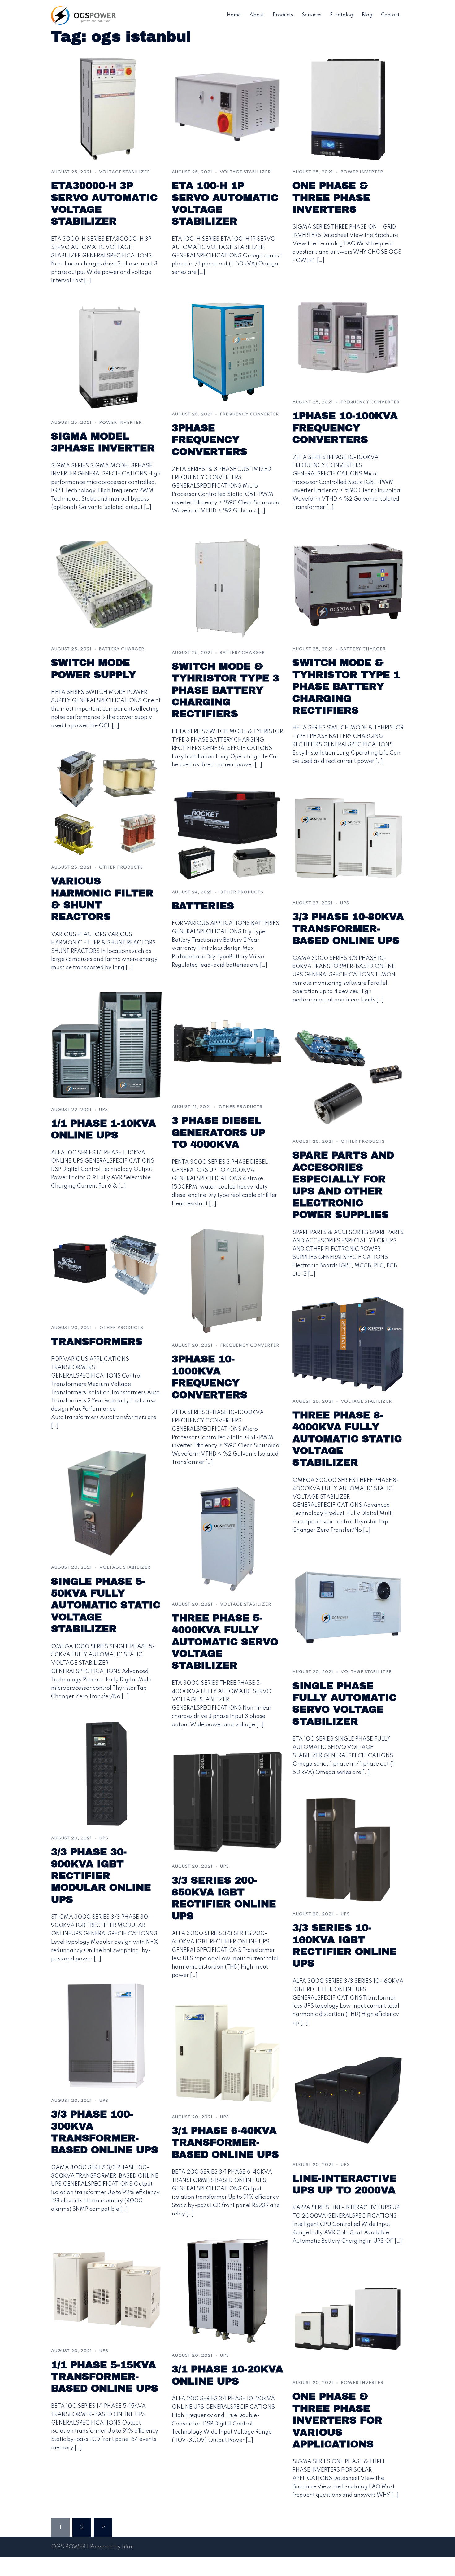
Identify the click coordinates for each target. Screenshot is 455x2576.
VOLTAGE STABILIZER (125, 172)
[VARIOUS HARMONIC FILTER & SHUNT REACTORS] (107, 803)
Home (234, 15)
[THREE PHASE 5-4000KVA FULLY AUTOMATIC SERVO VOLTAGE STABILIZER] (227, 1539)
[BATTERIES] (227, 835)
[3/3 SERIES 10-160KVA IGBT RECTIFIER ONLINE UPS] (348, 1849)
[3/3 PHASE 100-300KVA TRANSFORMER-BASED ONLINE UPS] (107, 2036)
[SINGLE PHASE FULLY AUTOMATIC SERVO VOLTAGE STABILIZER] (348, 1607)
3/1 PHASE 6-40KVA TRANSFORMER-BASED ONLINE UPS (225, 2143)
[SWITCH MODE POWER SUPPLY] (107, 584)
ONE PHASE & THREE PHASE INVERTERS (331, 198)
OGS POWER (68, 2547)
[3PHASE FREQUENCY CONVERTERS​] (227, 349)
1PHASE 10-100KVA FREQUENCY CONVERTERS (345, 428)
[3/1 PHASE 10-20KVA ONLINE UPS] (227, 2291)
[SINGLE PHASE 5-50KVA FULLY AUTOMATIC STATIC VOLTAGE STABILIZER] (107, 1503)
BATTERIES (203, 906)
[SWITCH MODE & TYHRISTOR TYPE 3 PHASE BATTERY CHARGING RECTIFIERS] (227, 588)
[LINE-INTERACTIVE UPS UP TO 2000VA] (348, 2100)
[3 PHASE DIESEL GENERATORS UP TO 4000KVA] (227, 1042)
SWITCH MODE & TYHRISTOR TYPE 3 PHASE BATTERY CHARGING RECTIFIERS (225, 690)
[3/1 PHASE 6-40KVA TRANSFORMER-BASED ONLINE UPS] (227, 2052)
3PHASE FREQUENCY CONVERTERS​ (210, 440)
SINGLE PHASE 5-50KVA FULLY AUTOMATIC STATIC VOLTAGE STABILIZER (106, 1605)
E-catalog (342, 15)
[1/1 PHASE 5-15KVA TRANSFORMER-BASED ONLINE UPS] (107, 2286)
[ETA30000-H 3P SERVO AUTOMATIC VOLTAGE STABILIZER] (107, 107)
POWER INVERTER (362, 172)
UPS (345, 903)
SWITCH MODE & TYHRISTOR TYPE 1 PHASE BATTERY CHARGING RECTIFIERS (346, 687)
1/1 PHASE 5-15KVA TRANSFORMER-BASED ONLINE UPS (105, 2377)
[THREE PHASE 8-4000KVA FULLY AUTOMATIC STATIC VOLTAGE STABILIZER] (348, 1344)
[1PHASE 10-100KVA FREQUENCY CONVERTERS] (348, 337)
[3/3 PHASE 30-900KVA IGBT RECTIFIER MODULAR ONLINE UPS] (107, 1773)
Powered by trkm (112, 2547)
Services (312, 15)
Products (283, 15)
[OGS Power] (84, 15)
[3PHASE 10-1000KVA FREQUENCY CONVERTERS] (227, 1281)
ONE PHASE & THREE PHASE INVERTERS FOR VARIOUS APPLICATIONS (337, 2420)
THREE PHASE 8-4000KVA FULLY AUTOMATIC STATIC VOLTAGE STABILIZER (347, 1439)
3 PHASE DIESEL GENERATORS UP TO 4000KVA (219, 1132)
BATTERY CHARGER (122, 649)
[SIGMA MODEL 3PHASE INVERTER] (107, 357)
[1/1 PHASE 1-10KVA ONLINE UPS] (107, 1045)
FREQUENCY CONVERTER (249, 414)
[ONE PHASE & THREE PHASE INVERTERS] (348, 107)
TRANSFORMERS (97, 1342)
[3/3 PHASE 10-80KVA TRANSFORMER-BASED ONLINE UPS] (348, 838)
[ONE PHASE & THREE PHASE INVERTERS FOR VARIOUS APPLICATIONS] (348, 2318)
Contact (390, 15)
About (257, 15)
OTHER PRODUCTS (121, 867)
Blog (367, 15)
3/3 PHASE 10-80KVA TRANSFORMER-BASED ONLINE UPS (348, 929)
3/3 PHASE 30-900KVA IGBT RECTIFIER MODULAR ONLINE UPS (101, 1876)
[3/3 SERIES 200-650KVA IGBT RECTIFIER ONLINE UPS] (227, 1802)
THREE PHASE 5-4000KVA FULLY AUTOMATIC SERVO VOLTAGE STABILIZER (225, 1642)
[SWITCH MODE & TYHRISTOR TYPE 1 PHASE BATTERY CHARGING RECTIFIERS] (348, 584)
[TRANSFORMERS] (107, 1263)
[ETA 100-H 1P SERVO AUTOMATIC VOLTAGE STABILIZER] (227, 107)
